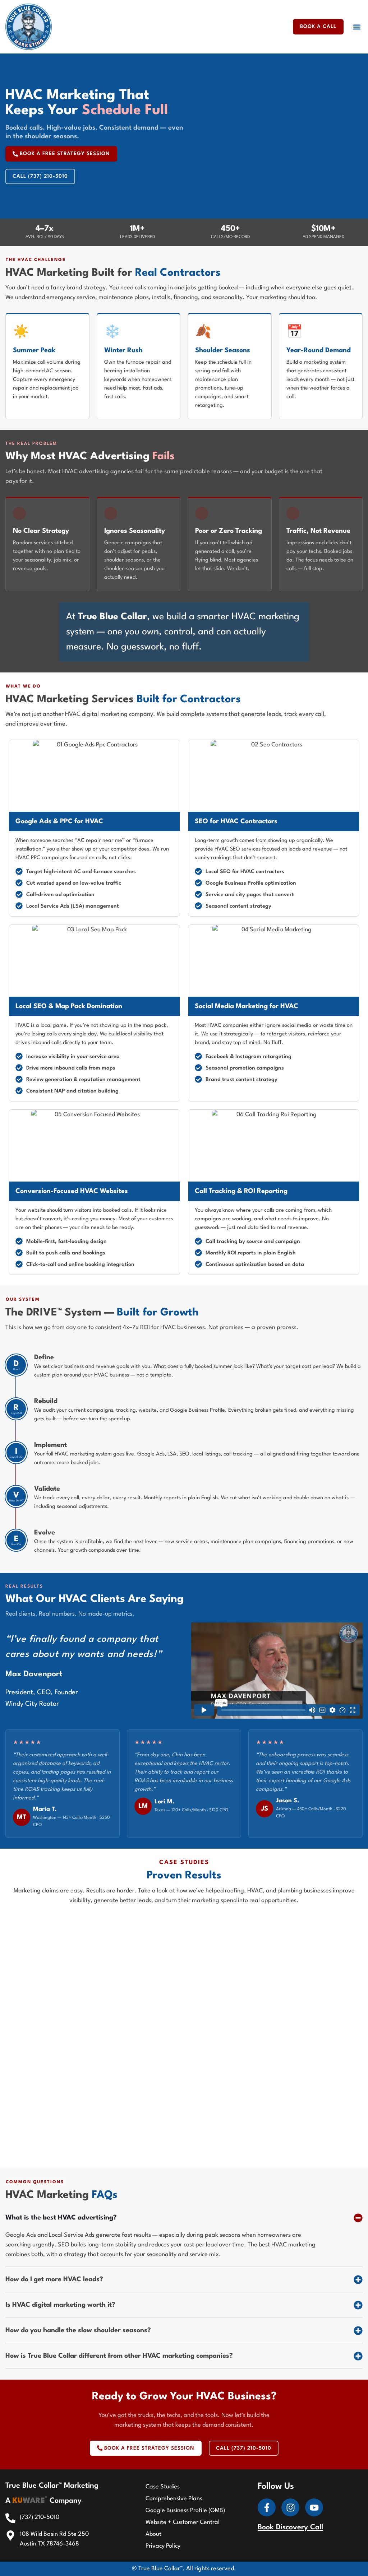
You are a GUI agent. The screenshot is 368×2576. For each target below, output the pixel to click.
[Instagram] (290, 2507)
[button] (357, 27)
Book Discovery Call (290, 2528)
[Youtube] (314, 2507)
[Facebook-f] (267, 2507)
